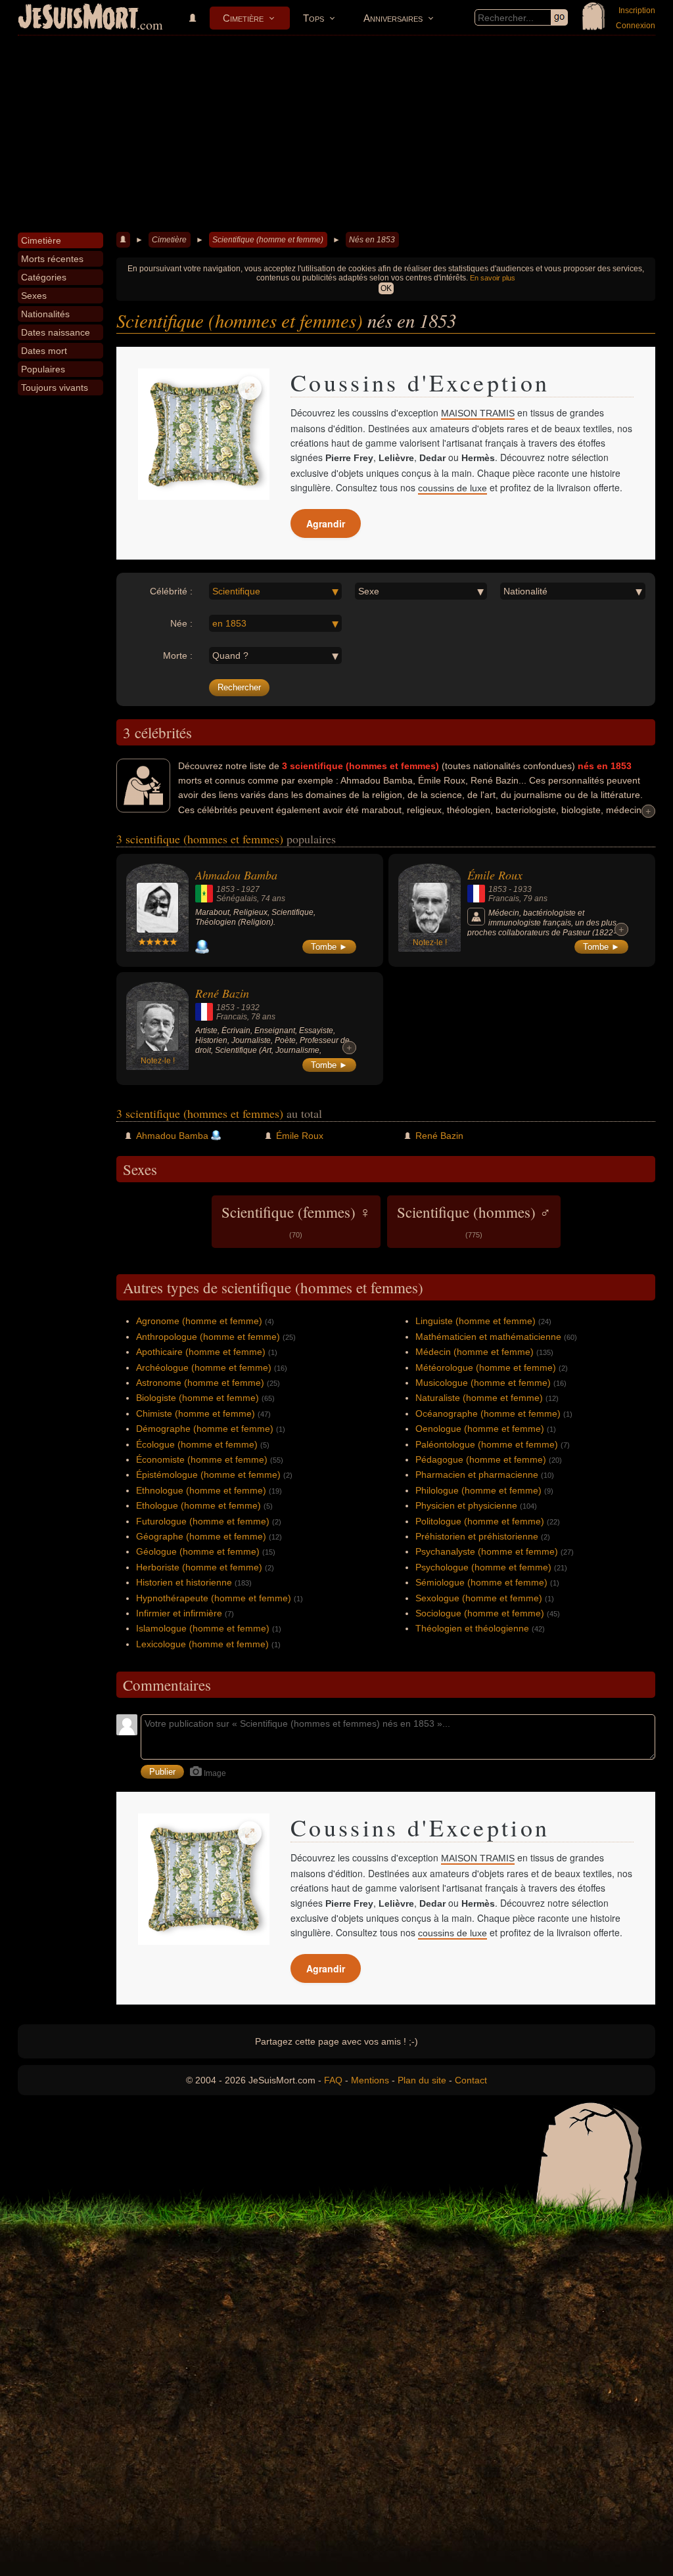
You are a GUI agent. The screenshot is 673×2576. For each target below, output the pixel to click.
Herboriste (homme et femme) (199, 1567)
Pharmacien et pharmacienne (477, 1475)
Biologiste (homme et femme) (197, 1398)
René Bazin (222, 993)
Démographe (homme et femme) (205, 1429)
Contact (471, 2080)
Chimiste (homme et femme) (196, 1413)
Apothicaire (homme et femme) (201, 1352)
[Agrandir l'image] (250, 388)
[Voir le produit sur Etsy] (204, 434)
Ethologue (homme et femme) (198, 1505)
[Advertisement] (336, 134)
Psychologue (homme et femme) (483, 1567)
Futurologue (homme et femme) (203, 1521)
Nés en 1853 (372, 240)
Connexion (636, 26)
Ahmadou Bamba (236, 875)
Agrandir (326, 523)
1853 (225, 889)
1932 (250, 1008)
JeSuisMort (78, 18)
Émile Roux (495, 875)
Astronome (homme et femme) (200, 1383)
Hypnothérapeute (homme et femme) (214, 1598)
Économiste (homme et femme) (202, 1459)
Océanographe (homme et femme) (488, 1413)
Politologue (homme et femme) (480, 1521)
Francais (504, 899)
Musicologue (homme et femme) (483, 1383)
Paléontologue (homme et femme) (487, 1444)
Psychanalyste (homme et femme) (487, 1551)
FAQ (333, 2080)
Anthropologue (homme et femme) (208, 1337)
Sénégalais (237, 899)
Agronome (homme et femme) (199, 1321)
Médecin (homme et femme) (475, 1352)
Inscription (637, 11)
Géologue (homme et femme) (198, 1551)
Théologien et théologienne (472, 1628)
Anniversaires (393, 18)
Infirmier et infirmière (179, 1613)
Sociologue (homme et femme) (480, 1613)
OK (386, 288)
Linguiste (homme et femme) (476, 1321)
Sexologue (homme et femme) (479, 1598)
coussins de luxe (453, 488)
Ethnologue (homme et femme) (201, 1490)
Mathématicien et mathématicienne (488, 1337)
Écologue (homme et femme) (197, 1444)
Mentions (370, 2080)
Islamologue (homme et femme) (203, 1628)
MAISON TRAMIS (478, 413)
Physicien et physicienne (466, 1505)
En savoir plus (493, 278)
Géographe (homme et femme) (201, 1536)
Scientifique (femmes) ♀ (296, 1220)
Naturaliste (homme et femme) (479, 1398)
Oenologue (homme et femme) (480, 1429)
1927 (250, 889)
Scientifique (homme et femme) (268, 240)
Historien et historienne (184, 1582)
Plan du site (422, 2080)
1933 (522, 889)
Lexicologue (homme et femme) (202, 1644)
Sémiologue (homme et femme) (481, 1582)
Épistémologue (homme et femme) (208, 1475)
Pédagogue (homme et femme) (481, 1459)
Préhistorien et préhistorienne (477, 1536)
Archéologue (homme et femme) (204, 1367)
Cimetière (243, 18)
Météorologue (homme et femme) (486, 1367)
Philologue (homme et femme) (478, 1490)
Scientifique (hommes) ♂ (474, 1220)
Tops (313, 18)
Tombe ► (329, 947)
